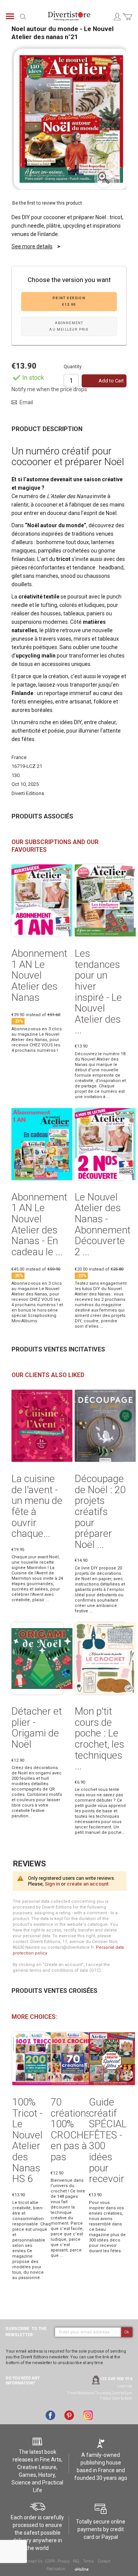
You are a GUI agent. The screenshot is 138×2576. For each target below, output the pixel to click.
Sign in (52, 1884)
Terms (89, 2561)
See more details (32, 246)
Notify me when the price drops (49, 389)
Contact (104, 2561)
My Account (117, 16)
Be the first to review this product (47, 203)
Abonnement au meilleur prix (69, 326)
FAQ (76, 2561)
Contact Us (33, 2561)
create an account (88, 1884)
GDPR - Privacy (57, 2561)
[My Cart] (127, 21)
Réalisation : (57, 2569)
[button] (103, 178)
